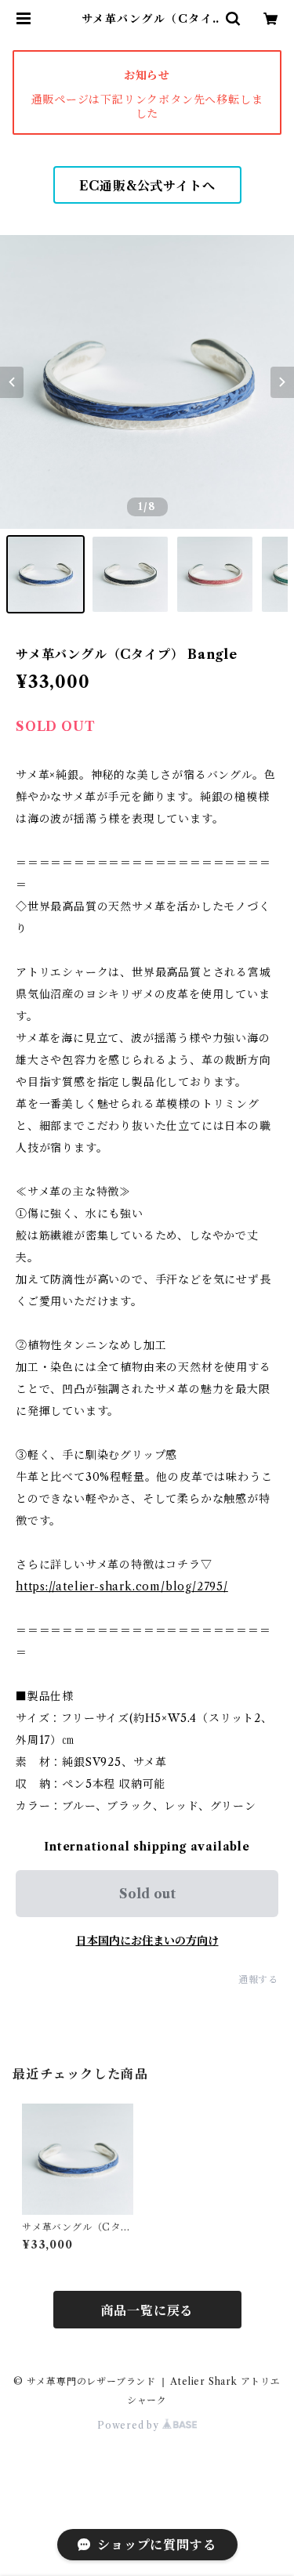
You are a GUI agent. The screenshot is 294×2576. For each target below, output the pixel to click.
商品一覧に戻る (147, 2310)
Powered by (130, 2425)
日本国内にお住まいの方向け (147, 1941)
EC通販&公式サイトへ (147, 186)
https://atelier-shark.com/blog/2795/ (122, 1586)
